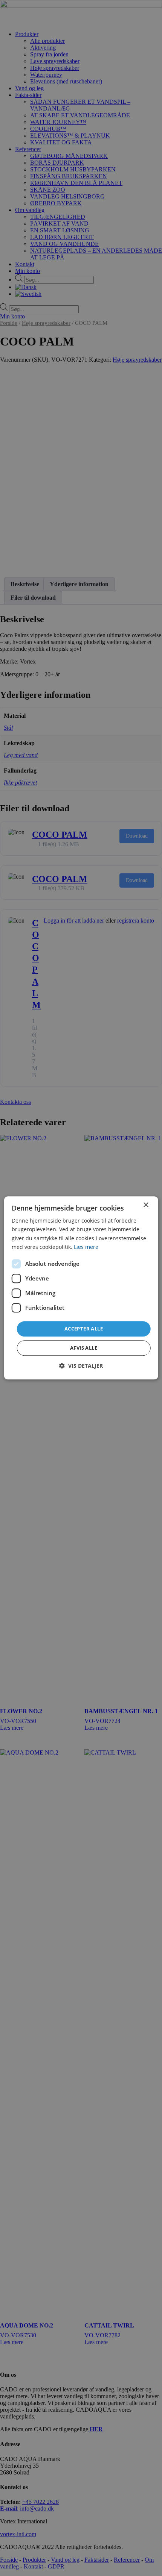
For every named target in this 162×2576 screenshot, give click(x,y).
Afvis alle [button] (84, 1348)
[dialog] (81, 1288)
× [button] (146, 1205)
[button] (81, 1366)
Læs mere (86, 1247)
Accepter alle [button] (84, 1329)
